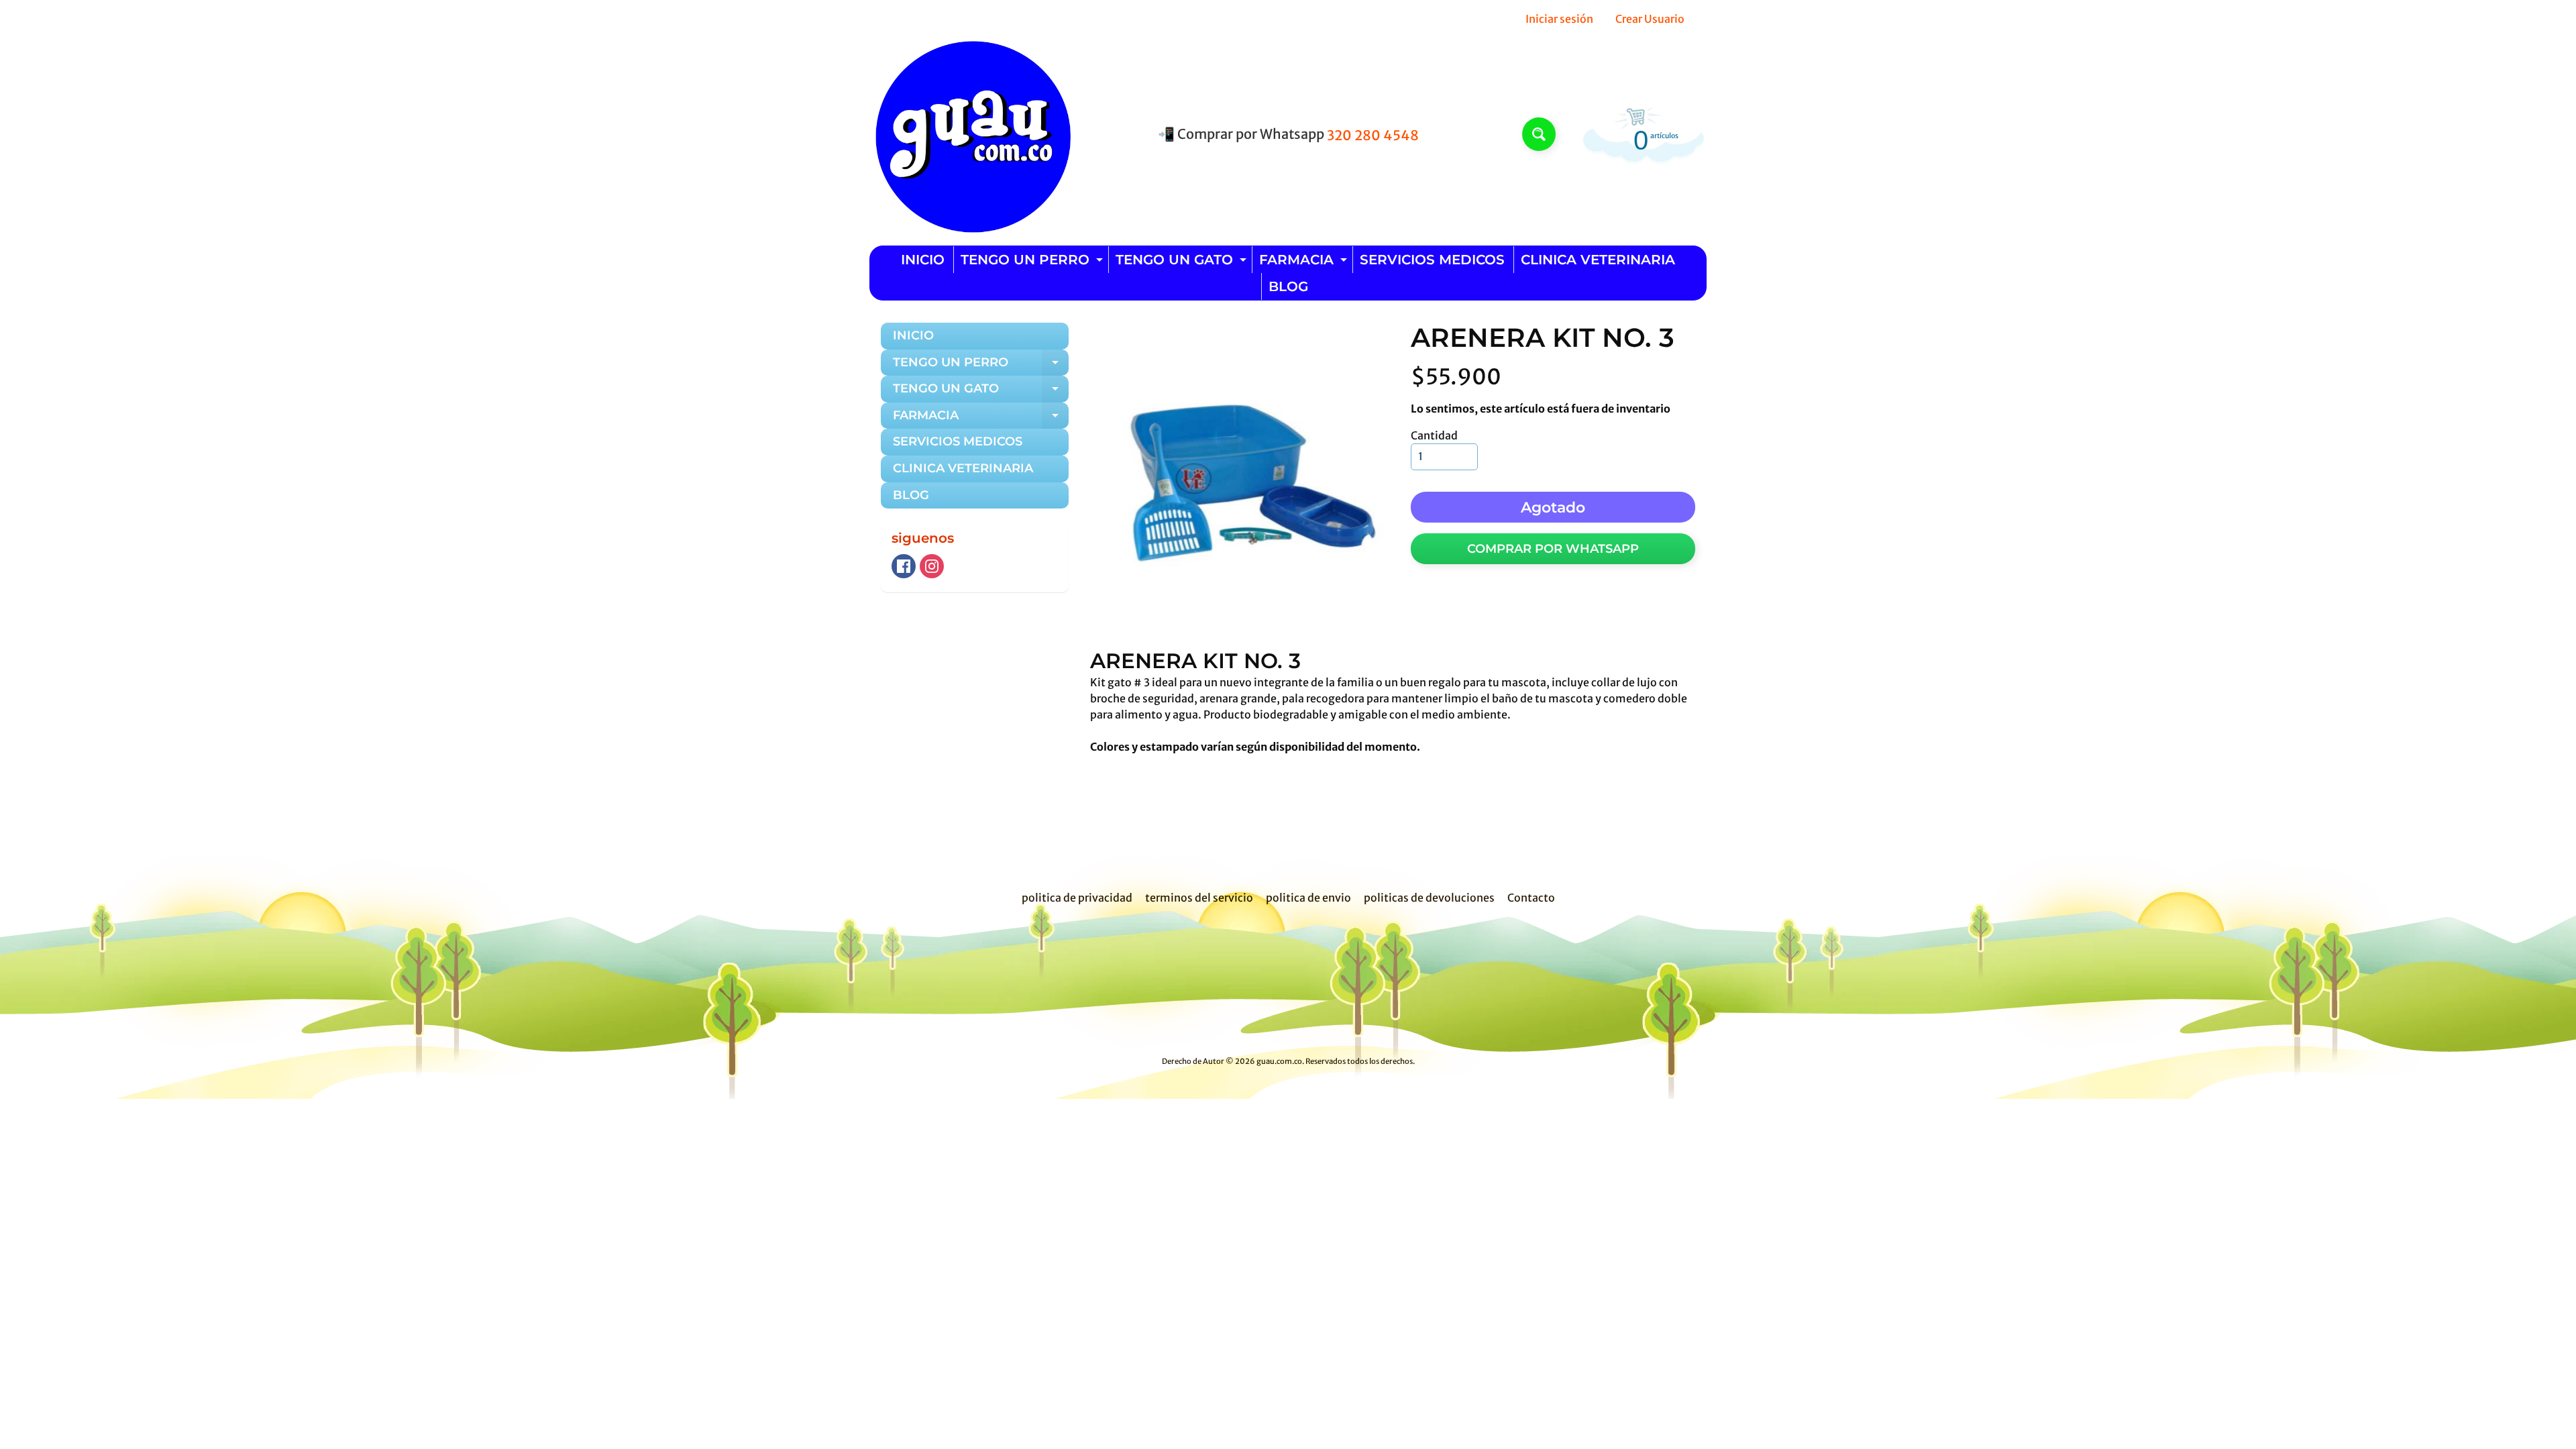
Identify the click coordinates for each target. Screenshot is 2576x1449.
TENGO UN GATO (1183, 262)
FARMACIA (1305, 262)
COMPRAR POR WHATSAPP (1553, 549)
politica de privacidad (1077, 898)
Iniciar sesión (1559, 19)
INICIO (923, 260)
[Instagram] (932, 566)
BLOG (1288, 286)
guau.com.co (1279, 1061)
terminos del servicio (1199, 898)
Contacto (1531, 898)
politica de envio (1308, 898)
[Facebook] (904, 566)
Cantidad (1434, 435)
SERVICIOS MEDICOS (1432, 260)
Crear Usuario (1650, 19)
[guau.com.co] (970, 134)
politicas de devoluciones (1429, 898)
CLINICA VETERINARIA (1598, 260)
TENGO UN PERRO (1033, 262)
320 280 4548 (1373, 136)
